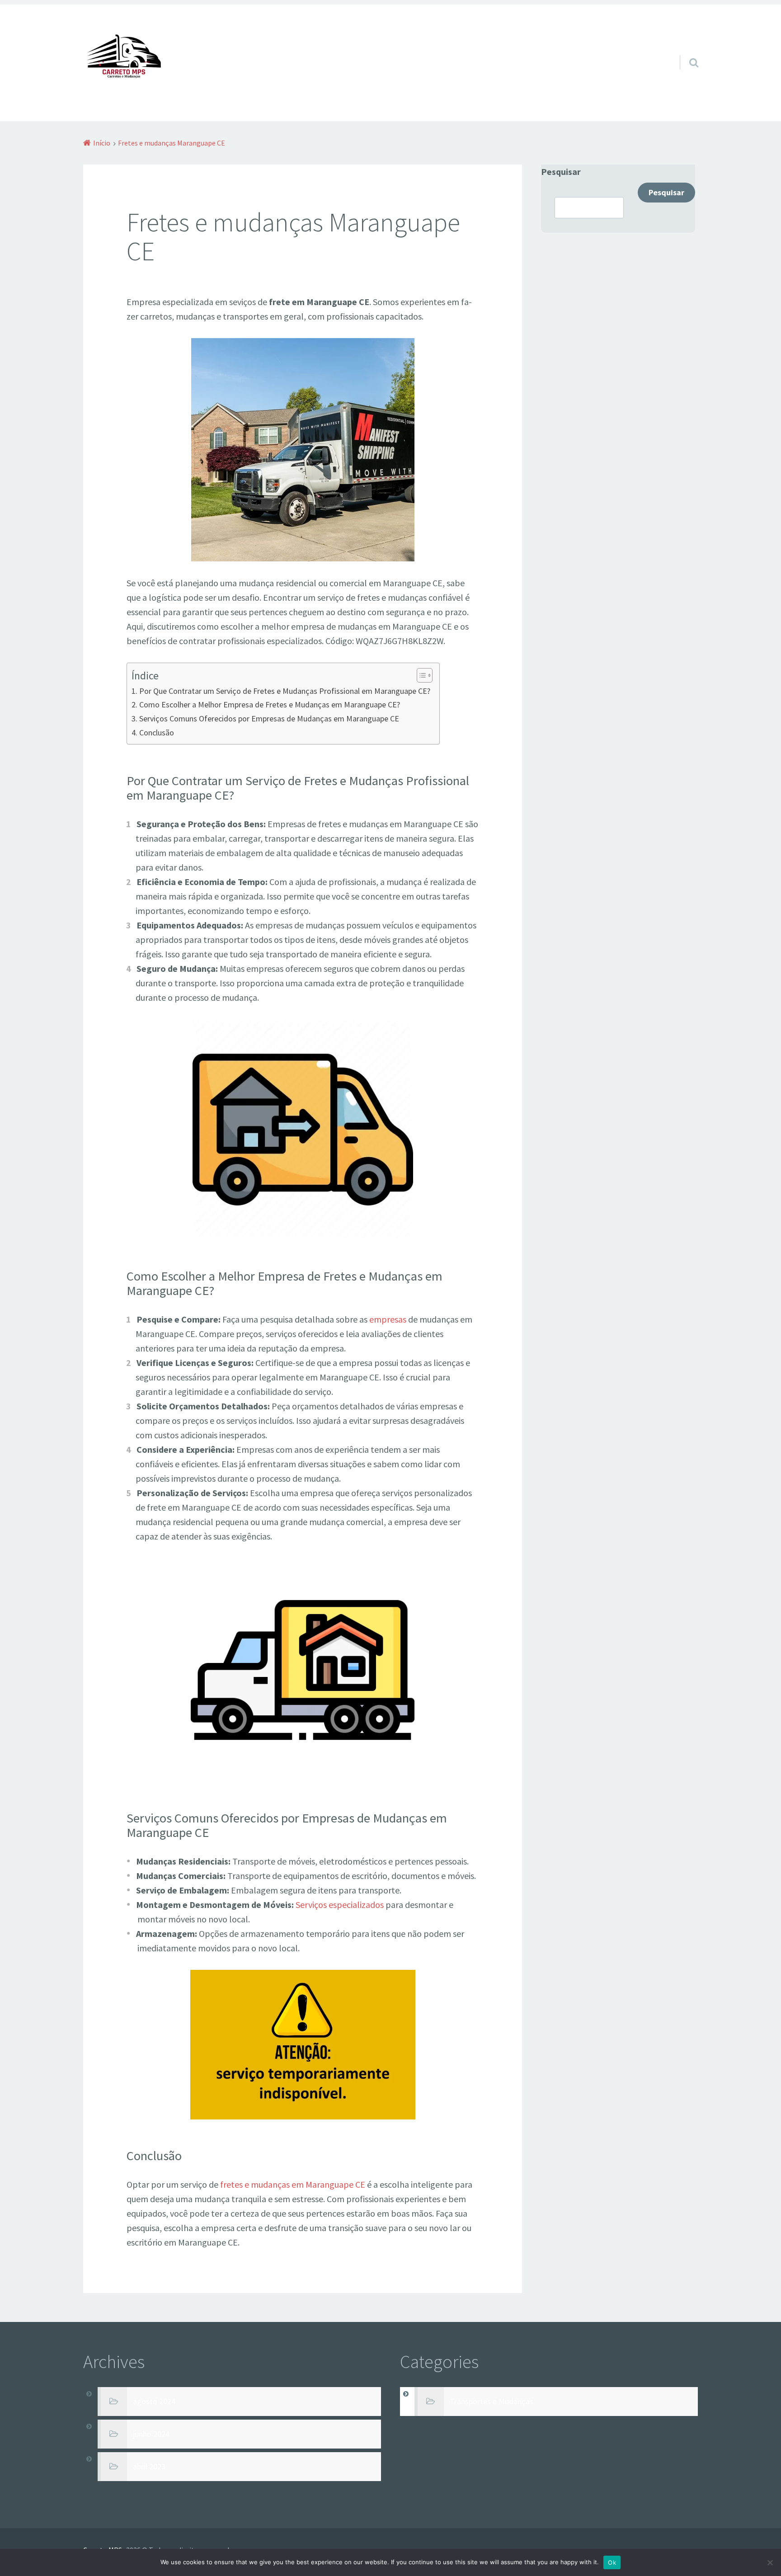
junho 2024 (151, 2434)
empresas (388, 1319)
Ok (612, 2562)
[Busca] (686, 51)
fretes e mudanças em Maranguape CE (293, 2184)
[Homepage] (124, 60)
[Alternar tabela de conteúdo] (420, 675)
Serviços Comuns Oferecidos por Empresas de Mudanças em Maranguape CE (269, 718)
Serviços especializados (340, 1905)
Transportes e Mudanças (492, 2402)
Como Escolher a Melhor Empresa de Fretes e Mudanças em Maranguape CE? (270, 704)
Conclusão (157, 732)
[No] (770, 2562)
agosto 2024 (154, 2402)
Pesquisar (561, 172)
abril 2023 (149, 2467)
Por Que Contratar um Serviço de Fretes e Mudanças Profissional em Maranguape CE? (285, 691)
